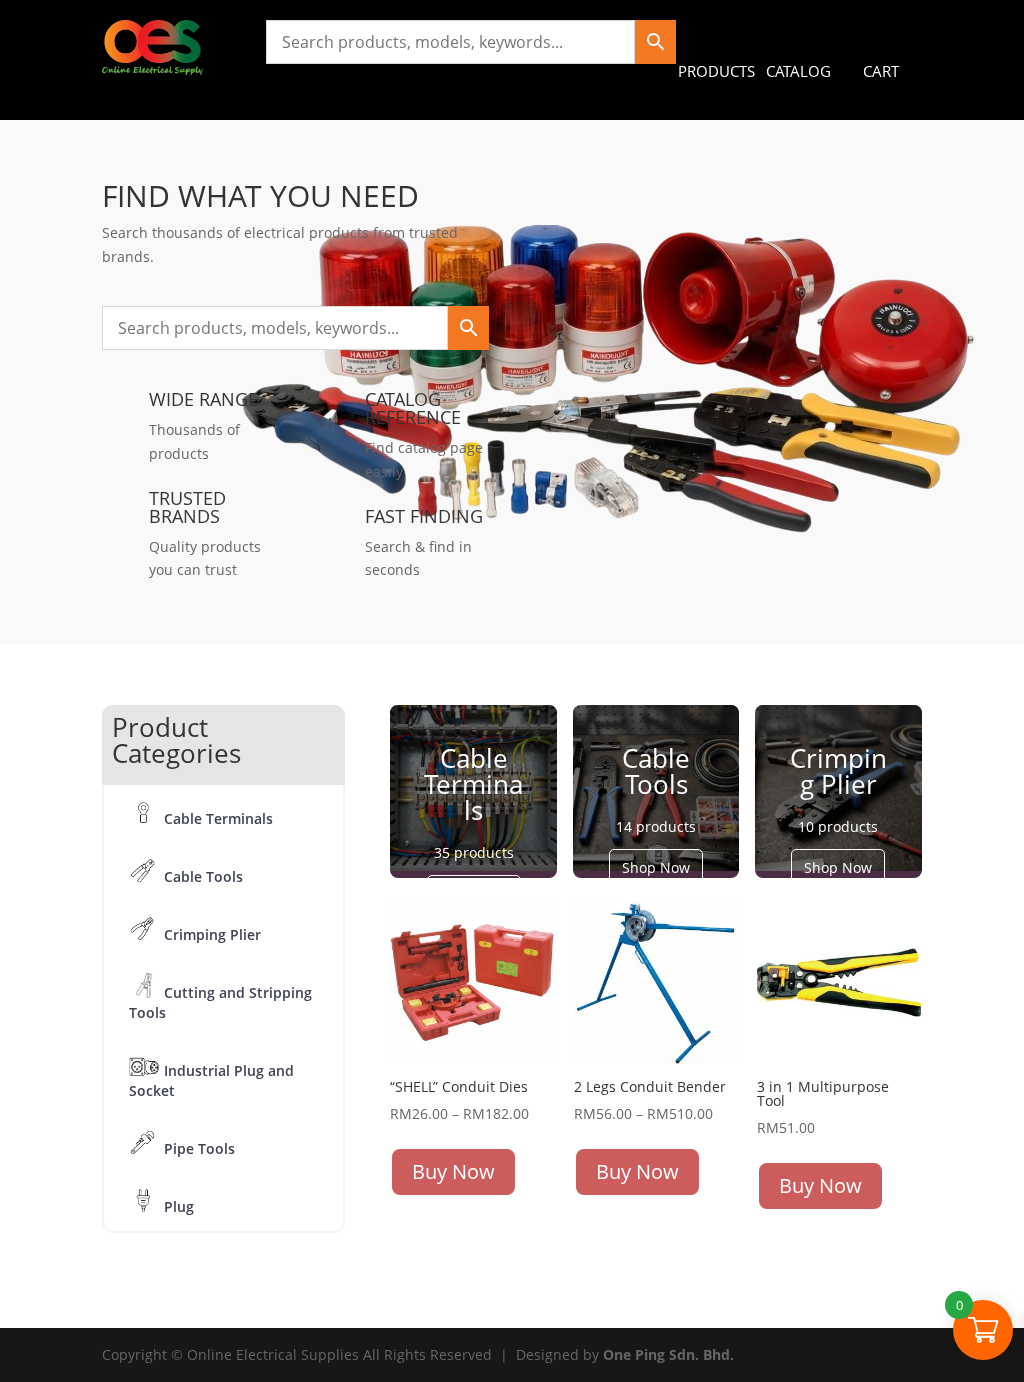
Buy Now (453, 1171)
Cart (881, 71)
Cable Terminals (218, 818)
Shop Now (656, 867)
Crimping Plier (212, 934)
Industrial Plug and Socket (211, 1080)
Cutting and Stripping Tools (220, 1002)
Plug (179, 1206)
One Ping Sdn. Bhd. (668, 1354)
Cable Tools (203, 876)
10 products (838, 826)
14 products (656, 826)
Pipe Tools (199, 1148)
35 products (474, 852)
